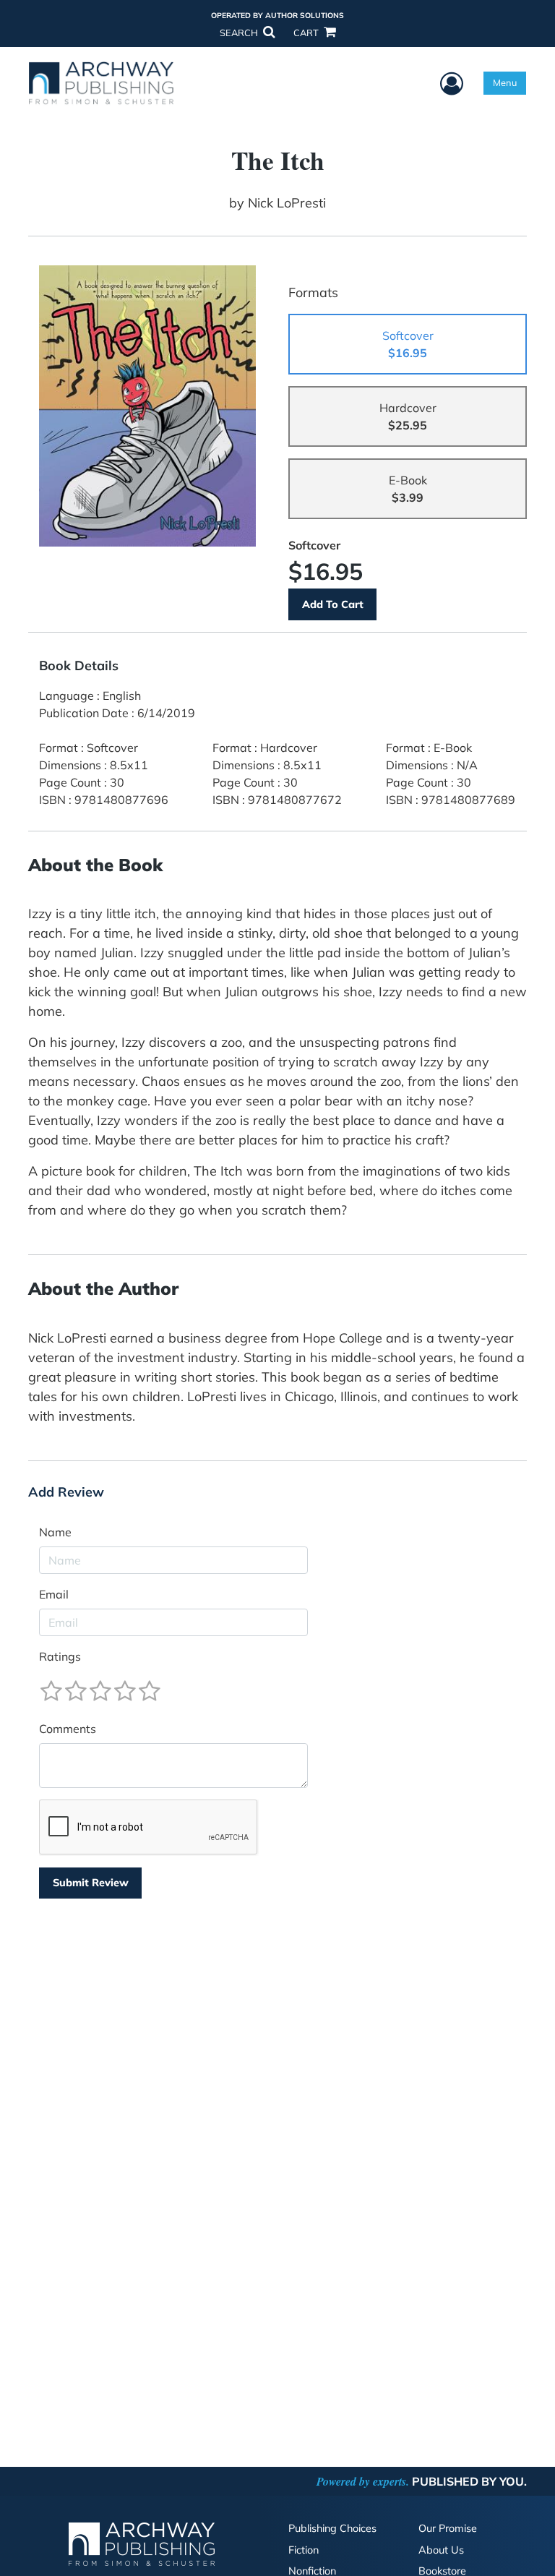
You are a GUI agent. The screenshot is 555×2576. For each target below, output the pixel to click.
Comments (68, 1729)
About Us (441, 2550)
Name (55, 1532)
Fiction (304, 2550)
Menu (505, 82)
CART (307, 33)
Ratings (60, 1656)
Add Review (66, 1492)
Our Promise (448, 2528)
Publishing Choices (332, 2528)
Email (54, 1594)
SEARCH (240, 33)
